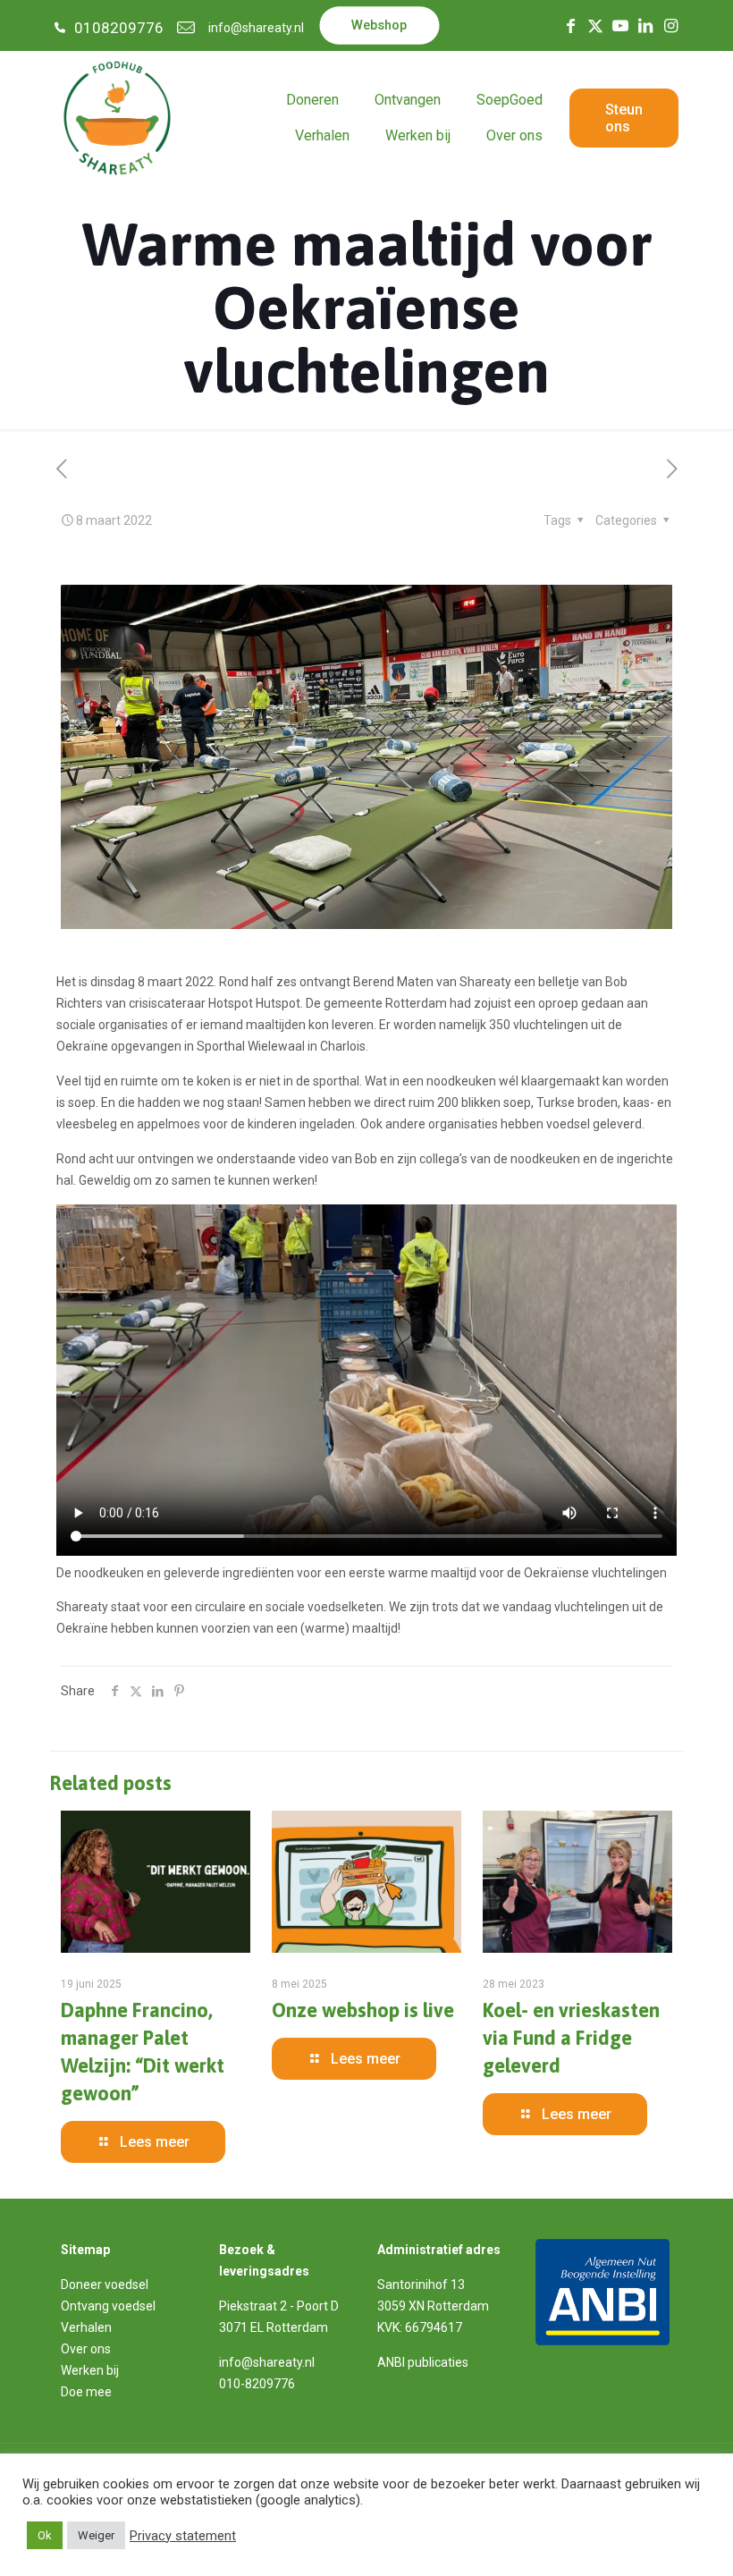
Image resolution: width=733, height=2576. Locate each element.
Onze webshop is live (363, 2010)
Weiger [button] (96, 2535)
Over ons (86, 2349)
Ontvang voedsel (108, 2306)
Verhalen (86, 2327)
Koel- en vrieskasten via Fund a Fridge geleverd (571, 2038)
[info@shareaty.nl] (186, 28)
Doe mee (86, 2392)
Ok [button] (45, 2535)
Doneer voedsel (105, 2285)
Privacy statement (183, 2536)
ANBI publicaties (423, 2362)
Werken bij (90, 2370)
